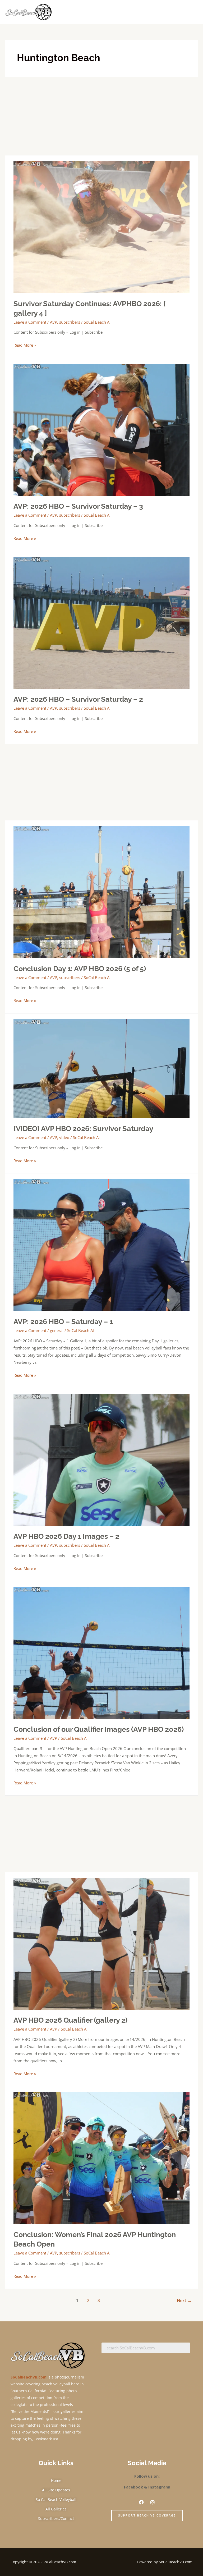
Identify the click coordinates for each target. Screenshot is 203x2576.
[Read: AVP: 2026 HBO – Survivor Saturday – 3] (101, 429)
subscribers (70, 322)
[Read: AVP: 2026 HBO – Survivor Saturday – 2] (101, 622)
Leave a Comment (30, 322)
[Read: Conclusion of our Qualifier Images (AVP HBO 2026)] (101, 1652)
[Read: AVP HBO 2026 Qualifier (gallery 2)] (101, 1943)
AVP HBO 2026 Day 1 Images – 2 (66, 1536)
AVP (54, 322)
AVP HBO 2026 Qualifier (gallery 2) (70, 2020)
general (57, 1330)
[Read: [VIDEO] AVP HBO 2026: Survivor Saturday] (101, 1068)
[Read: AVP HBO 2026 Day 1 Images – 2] (101, 1459)
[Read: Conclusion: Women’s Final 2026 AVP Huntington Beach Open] (101, 2158)
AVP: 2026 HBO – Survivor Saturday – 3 (78, 506)
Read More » (25, 345)
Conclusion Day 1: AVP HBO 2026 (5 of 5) (80, 968)
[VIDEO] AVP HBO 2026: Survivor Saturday (83, 1128)
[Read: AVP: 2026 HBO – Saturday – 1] (101, 1245)
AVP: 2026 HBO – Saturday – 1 (63, 1321)
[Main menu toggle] (192, 12)
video (64, 1137)
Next (184, 2301)
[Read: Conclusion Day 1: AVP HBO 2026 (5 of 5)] (101, 892)
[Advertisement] (101, 116)
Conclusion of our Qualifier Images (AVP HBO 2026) (99, 1729)
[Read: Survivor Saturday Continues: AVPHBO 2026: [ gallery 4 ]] (101, 227)
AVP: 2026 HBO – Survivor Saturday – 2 (78, 699)
